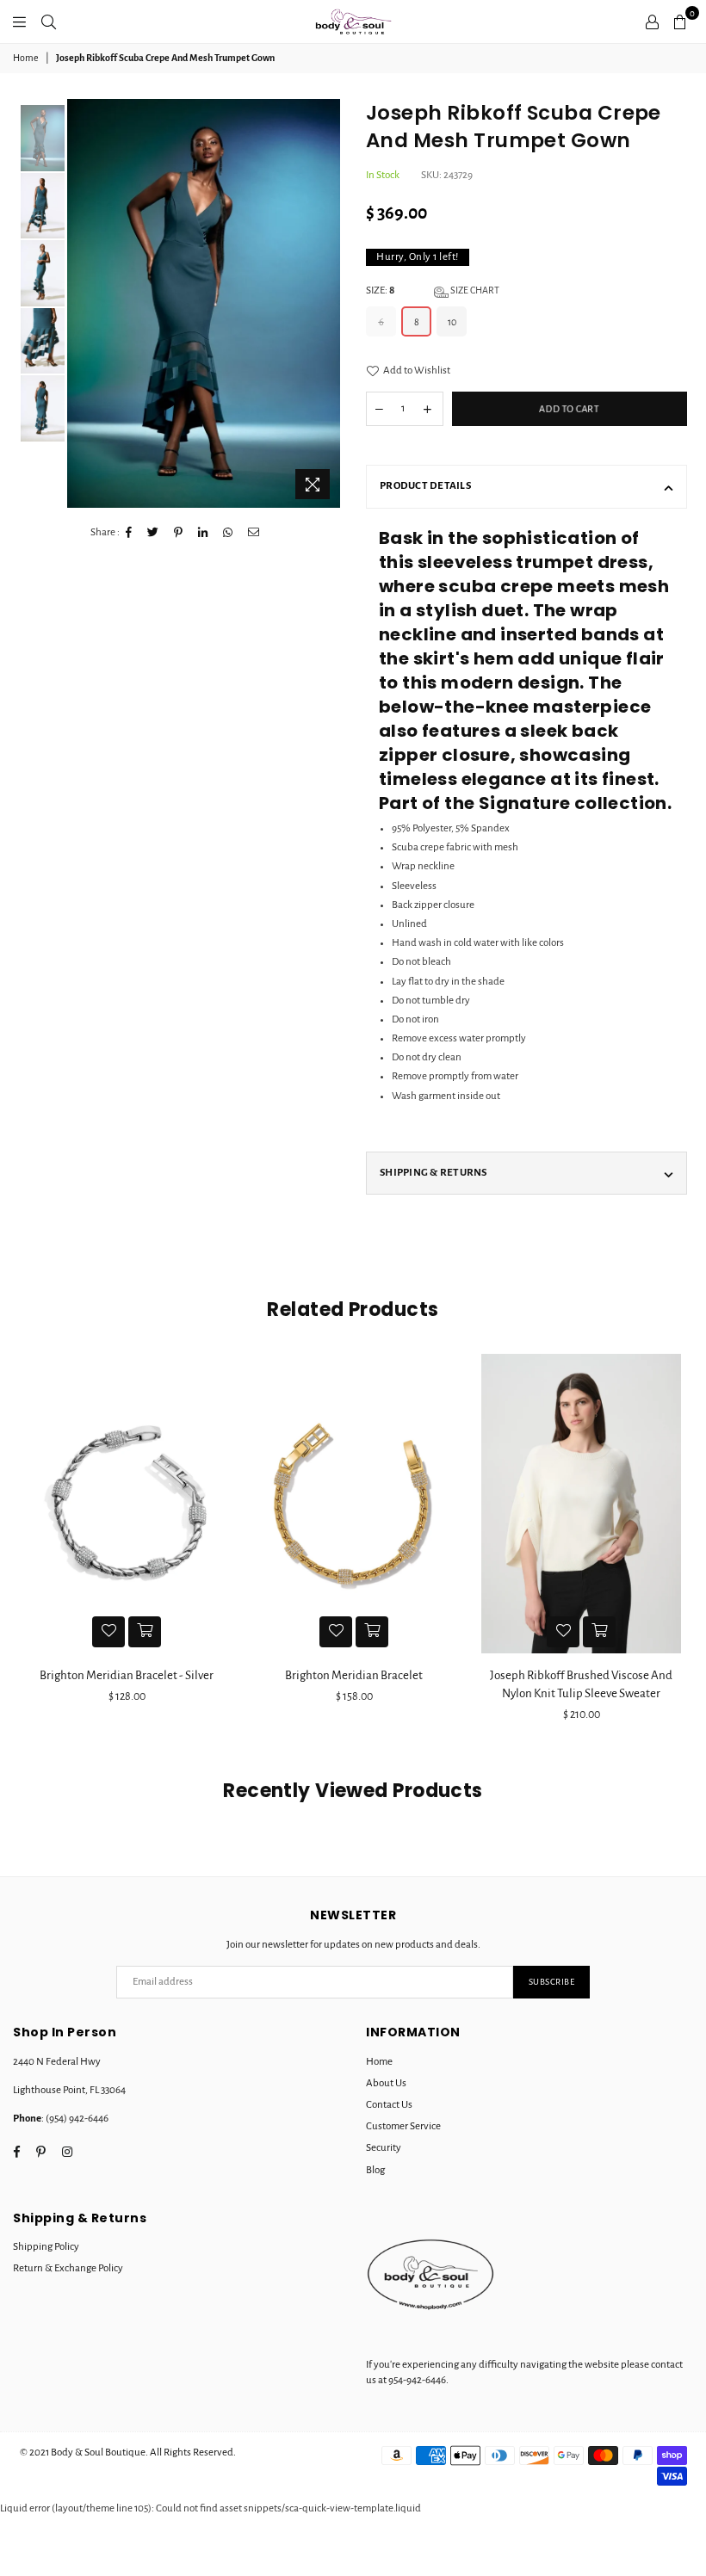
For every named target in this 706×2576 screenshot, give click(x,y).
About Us (386, 2083)
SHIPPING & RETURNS (434, 1173)
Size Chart (474, 290)
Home (26, 58)
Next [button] (325, 303)
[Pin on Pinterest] (179, 533)
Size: (433, 290)
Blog (375, 2170)
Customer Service (403, 2126)
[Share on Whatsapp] (228, 533)
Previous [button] (82, 303)
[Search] (49, 22)
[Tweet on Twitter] (153, 533)
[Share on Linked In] (203, 533)
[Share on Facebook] (129, 533)
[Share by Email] (254, 533)
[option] (204, 303)
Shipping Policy (46, 2247)
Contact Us (389, 2105)
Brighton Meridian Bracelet (148, 1675)
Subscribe (552, 1982)
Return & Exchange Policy (68, 2268)
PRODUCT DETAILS (425, 486)
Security (384, 2148)
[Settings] (652, 22)
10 (452, 322)
